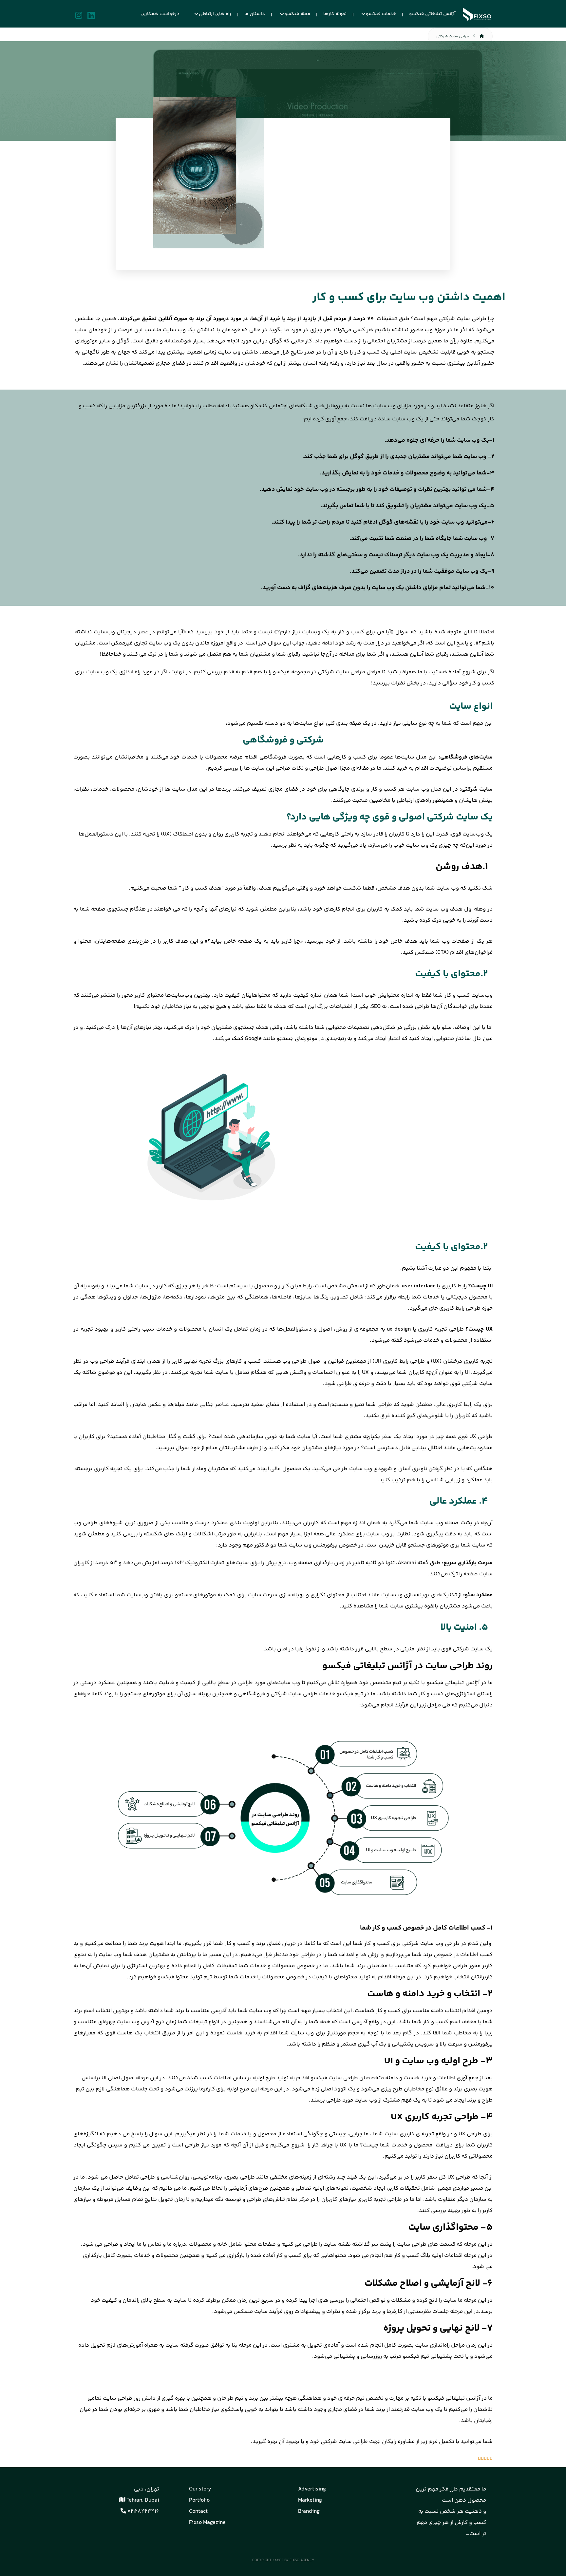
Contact (198, 2511)
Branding (309, 2511)
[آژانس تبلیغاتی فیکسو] (477, 14)
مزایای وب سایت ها (388, 406)
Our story (200, 2489)
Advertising (312, 2489)
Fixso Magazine (207, 2523)
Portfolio (199, 2500)
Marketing (310, 2500)
